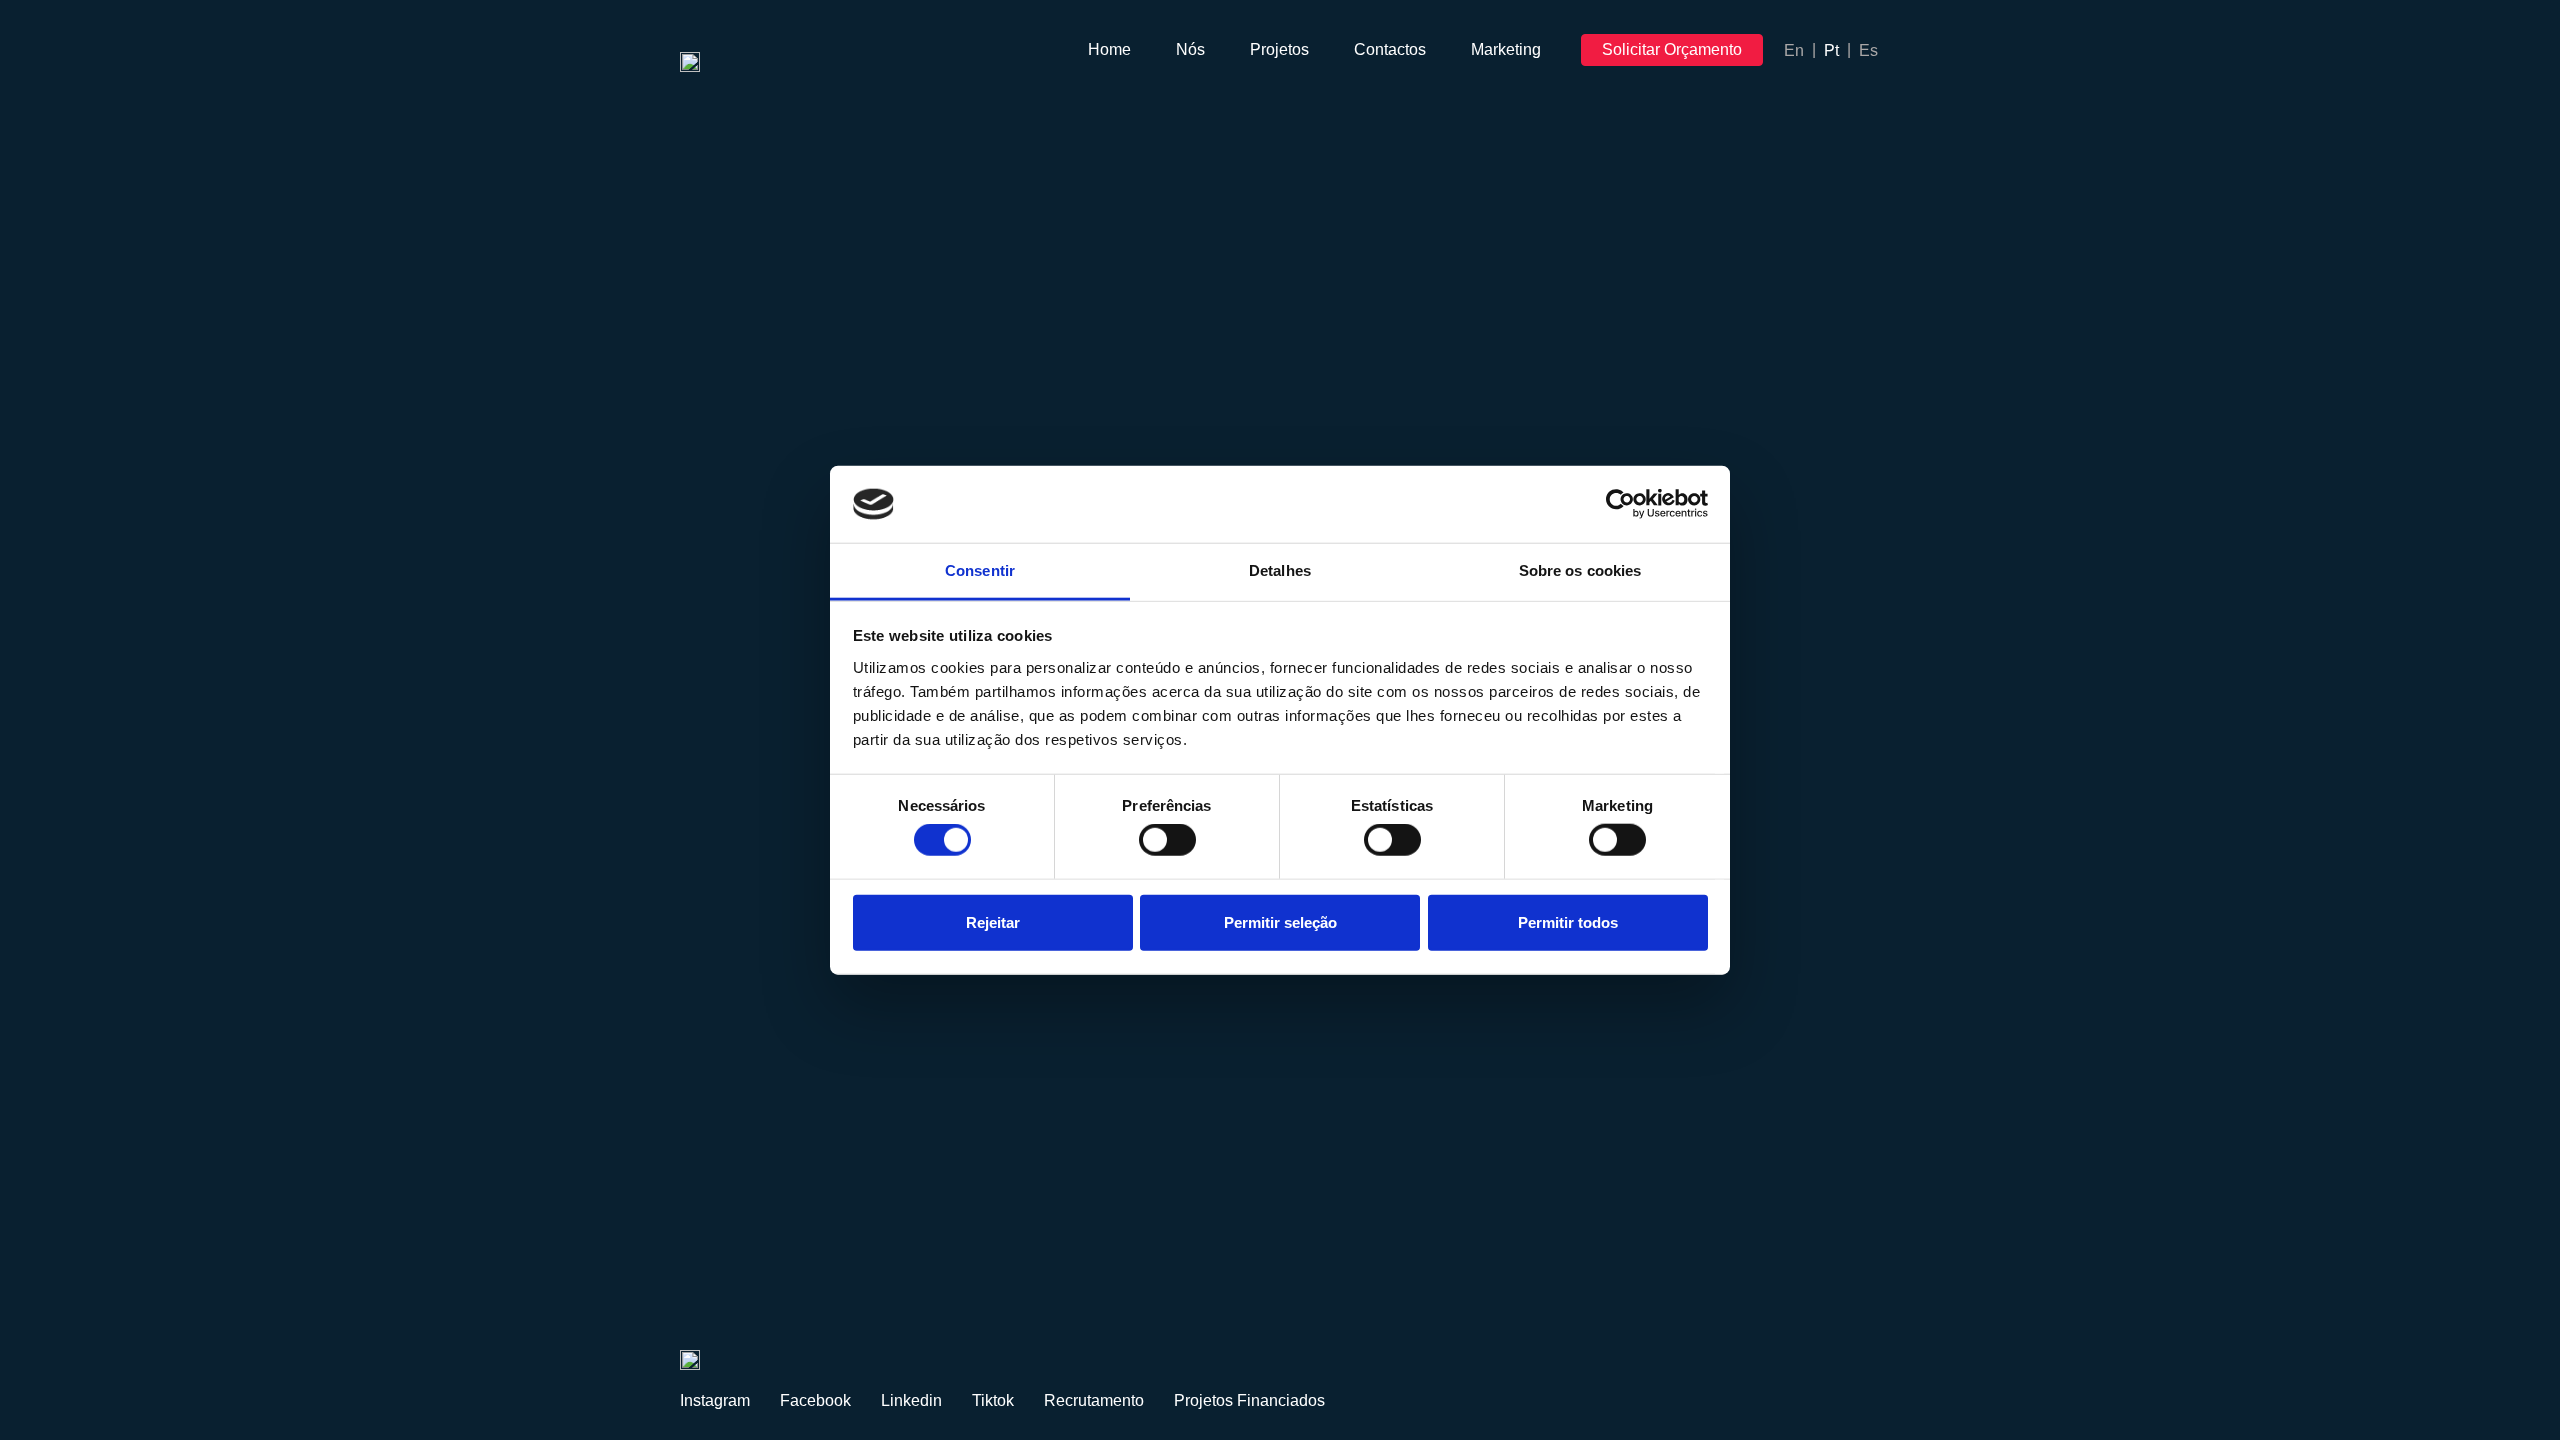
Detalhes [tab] (1280, 570)
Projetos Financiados (1249, 1400)
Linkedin (911, 1400)
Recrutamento (1094, 1400)
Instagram (715, 1400)
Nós (1190, 49)
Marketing (1506, 49)
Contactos (1390, 49)
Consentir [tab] (980, 570)
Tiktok (993, 1400)
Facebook (815, 1400)
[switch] (1167, 840)
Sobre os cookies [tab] (1580, 570)
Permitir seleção (1280, 921)
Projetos (1279, 49)
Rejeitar (993, 921)
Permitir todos (1568, 921)
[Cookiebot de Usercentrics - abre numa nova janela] (1620, 504)
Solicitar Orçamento (1672, 49)
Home (1109, 49)
